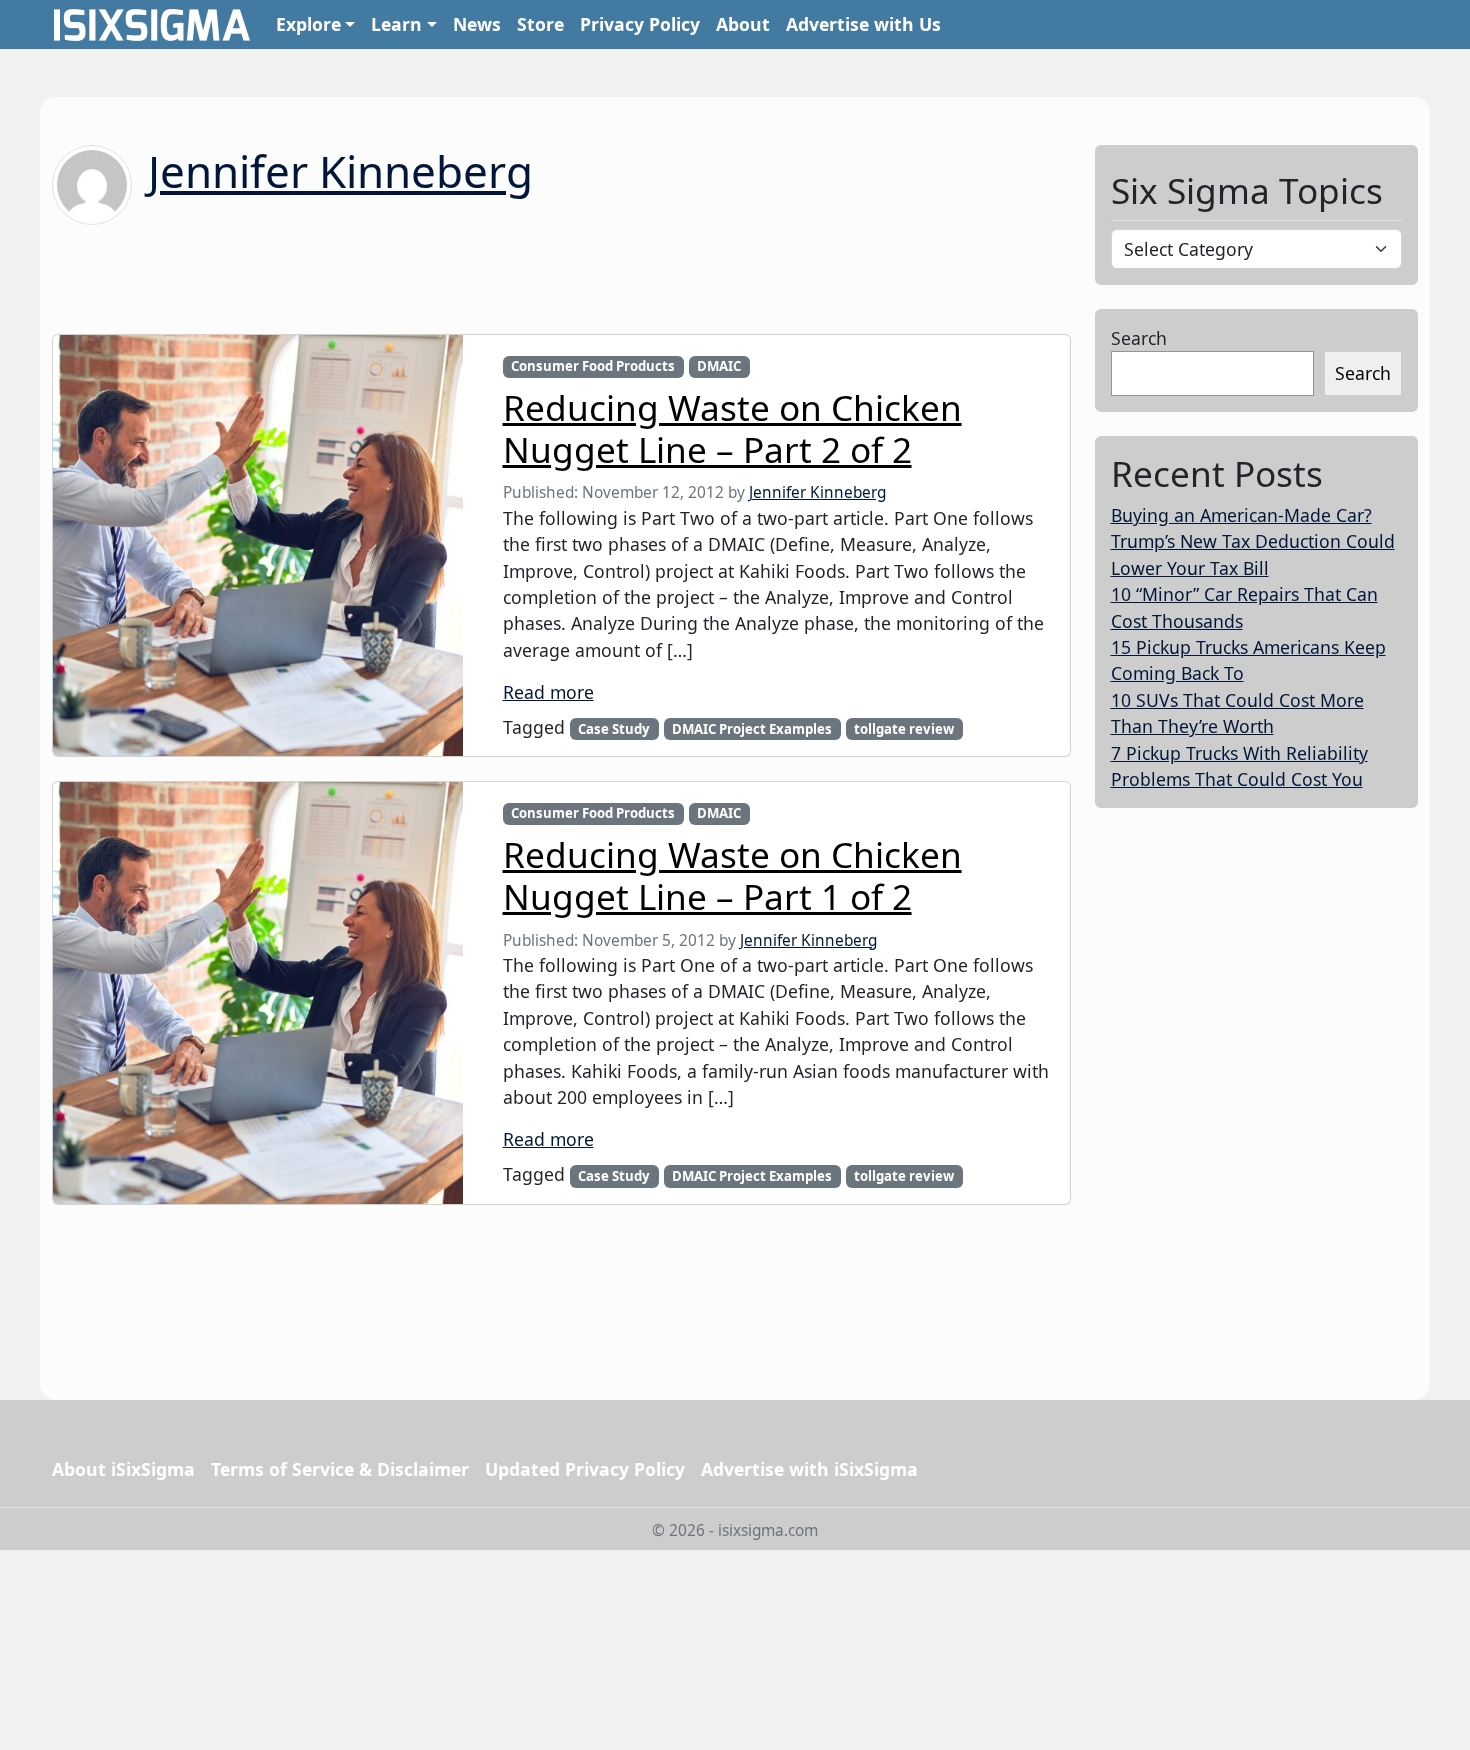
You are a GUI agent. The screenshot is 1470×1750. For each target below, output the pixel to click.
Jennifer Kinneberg (340, 171)
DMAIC (719, 366)
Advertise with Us (863, 24)
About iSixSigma (123, 1469)
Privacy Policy (640, 24)
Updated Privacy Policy (585, 1469)
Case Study (614, 729)
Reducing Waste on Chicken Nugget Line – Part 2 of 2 (732, 428)
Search (1139, 338)
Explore (308, 24)
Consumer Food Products (593, 366)
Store (540, 24)
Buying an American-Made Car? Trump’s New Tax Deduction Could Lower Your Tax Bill (1253, 541)
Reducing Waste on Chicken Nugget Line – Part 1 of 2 (732, 875)
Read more (548, 692)
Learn (396, 24)
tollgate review (904, 729)
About (743, 24)
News (477, 24)
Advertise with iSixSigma (809, 1469)
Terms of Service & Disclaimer (340, 1469)
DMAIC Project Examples (752, 729)
